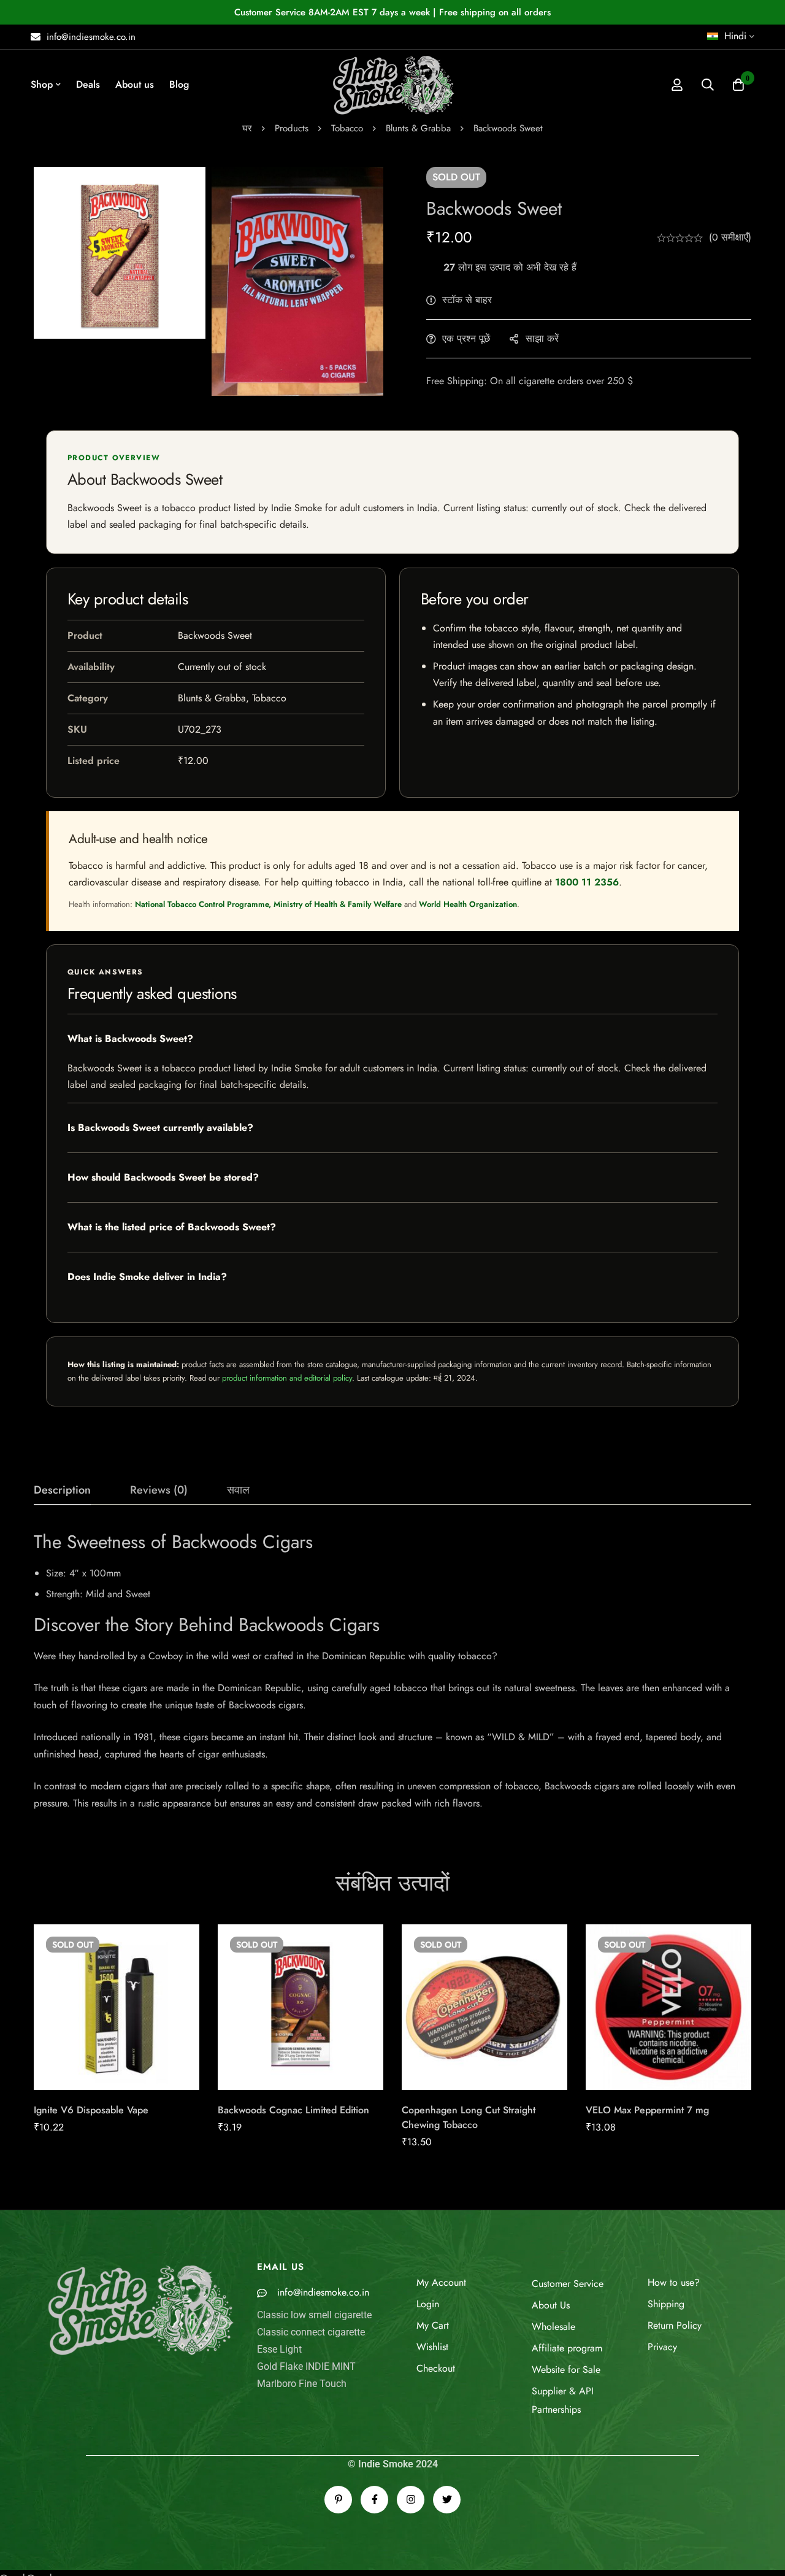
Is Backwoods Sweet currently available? (160, 1128)
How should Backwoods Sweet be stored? (163, 1177)
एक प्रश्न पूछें (466, 338)
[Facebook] (374, 2500)
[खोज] (708, 85)
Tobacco (347, 128)
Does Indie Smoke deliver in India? (147, 1277)
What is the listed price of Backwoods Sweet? (172, 1227)
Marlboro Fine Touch (302, 2384)
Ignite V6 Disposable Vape (91, 2110)
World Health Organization (468, 904)
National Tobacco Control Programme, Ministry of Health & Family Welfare (268, 904)
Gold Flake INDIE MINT (306, 2366)
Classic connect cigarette (311, 2332)
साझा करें (542, 338)
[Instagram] (411, 2500)
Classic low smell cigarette (314, 2315)
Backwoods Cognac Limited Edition (293, 2110)
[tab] (62, 1490)
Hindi (735, 36)
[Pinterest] (338, 2500)
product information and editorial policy (287, 1378)
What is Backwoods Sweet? (130, 1039)
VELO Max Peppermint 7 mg (647, 2110)
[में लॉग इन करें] (677, 85)
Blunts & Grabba (418, 128)
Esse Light (279, 2349)
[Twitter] (447, 2500)
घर (247, 128)
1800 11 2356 (587, 882)
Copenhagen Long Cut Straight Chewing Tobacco (469, 2117)
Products (292, 128)
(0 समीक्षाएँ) (730, 237)
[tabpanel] (392, 1671)
